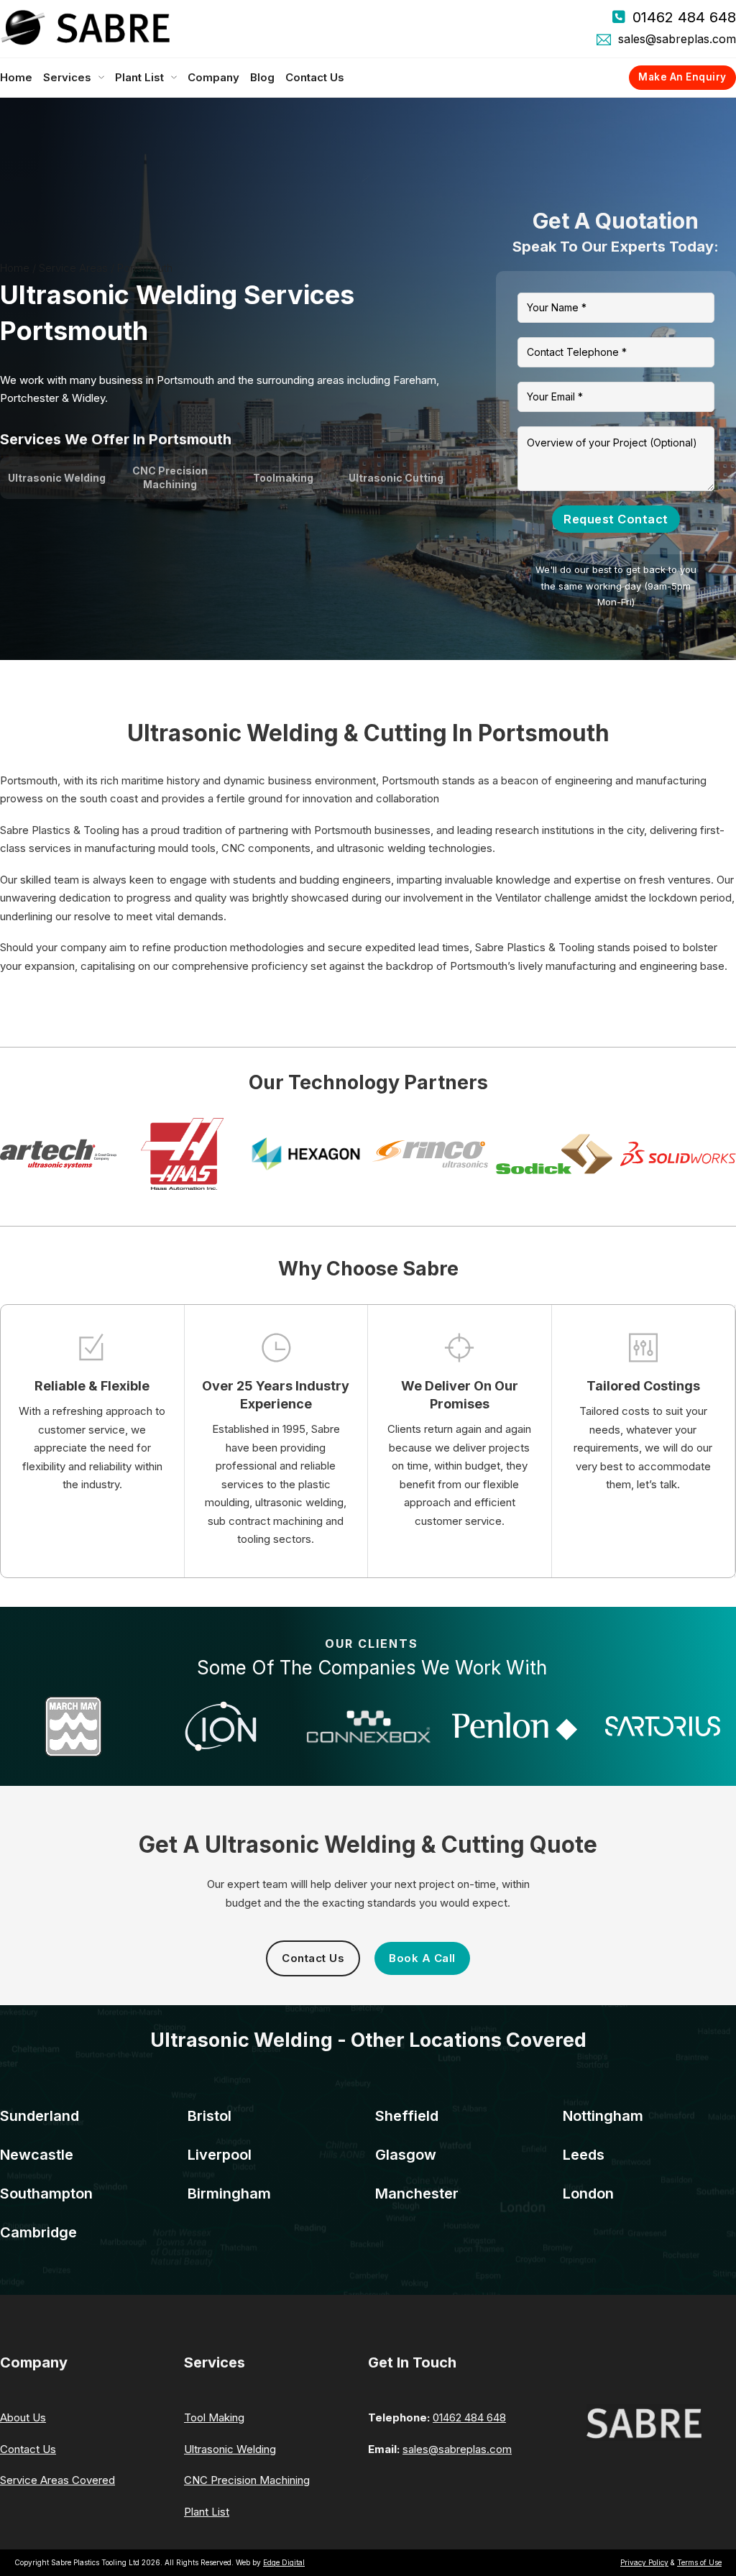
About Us (23, 2417)
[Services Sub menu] (101, 78)
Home (16, 77)
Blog (262, 77)
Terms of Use (699, 2562)
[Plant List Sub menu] (174, 78)
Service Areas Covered (57, 2480)
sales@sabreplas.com (677, 39)
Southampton (46, 2194)
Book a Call (422, 1958)
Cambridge (38, 2232)
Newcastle (37, 2155)
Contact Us (315, 77)
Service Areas (73, 268)
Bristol (210, 2116)
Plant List (139, 77)
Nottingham (603, 2116)
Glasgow (406, 2155)
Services (67, 77)
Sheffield (407, 2116)
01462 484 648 (684, 17)
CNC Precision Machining (247, 2480)
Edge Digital (284, 2562)
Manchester (417, 2194)
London (588, 2194)
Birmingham (229, 2194)
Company (213, 77)
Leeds (584, 2155)
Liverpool (220, 2155)
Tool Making (214, 2417)
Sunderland (40, 2116)
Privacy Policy (644, 2562)
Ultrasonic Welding (230, 2449)
